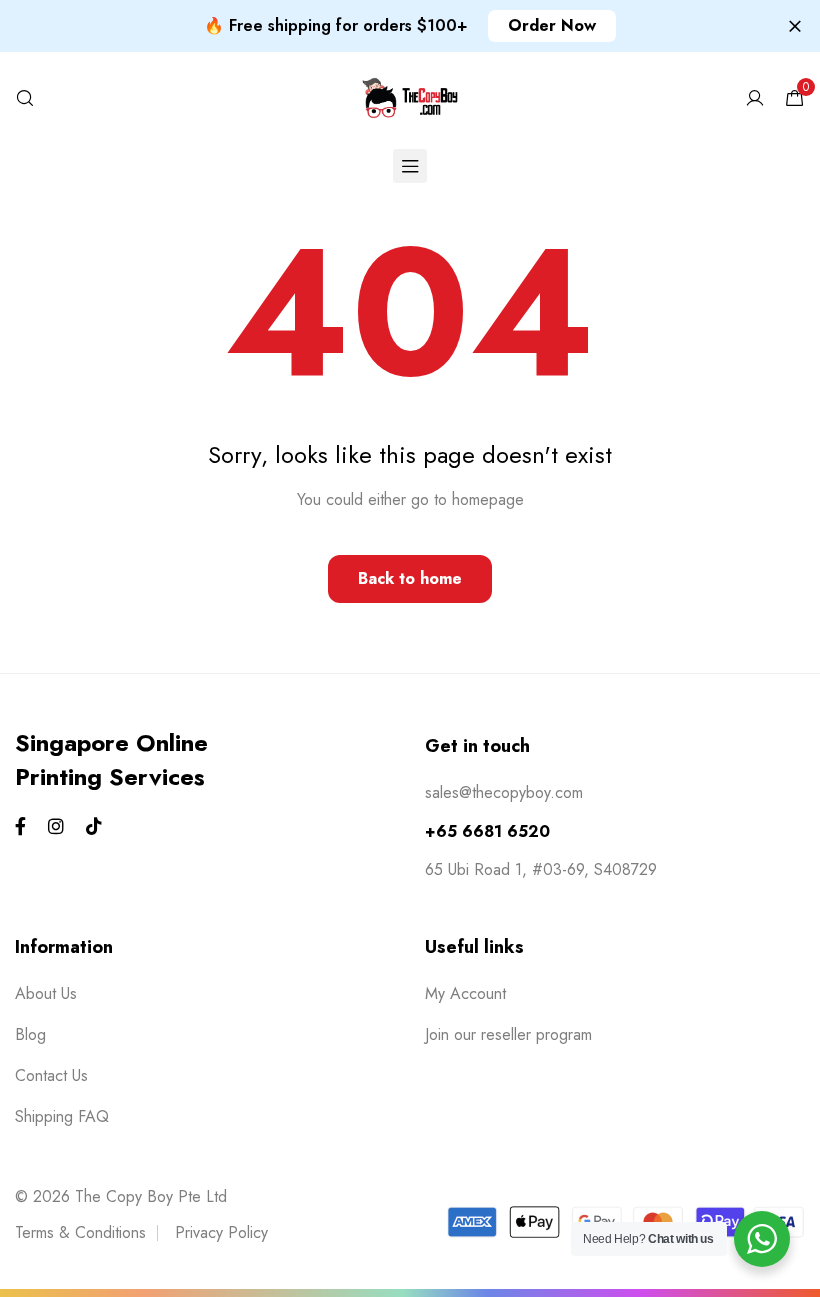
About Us (46, 993)
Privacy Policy (221, 1232)
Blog (30, 1034)
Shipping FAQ (62, 1116)
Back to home (410, 578)
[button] (552, 26)
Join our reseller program (508, 1034)
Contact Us (51, 1075)
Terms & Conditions (80, 1232)
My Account (465, 993)
